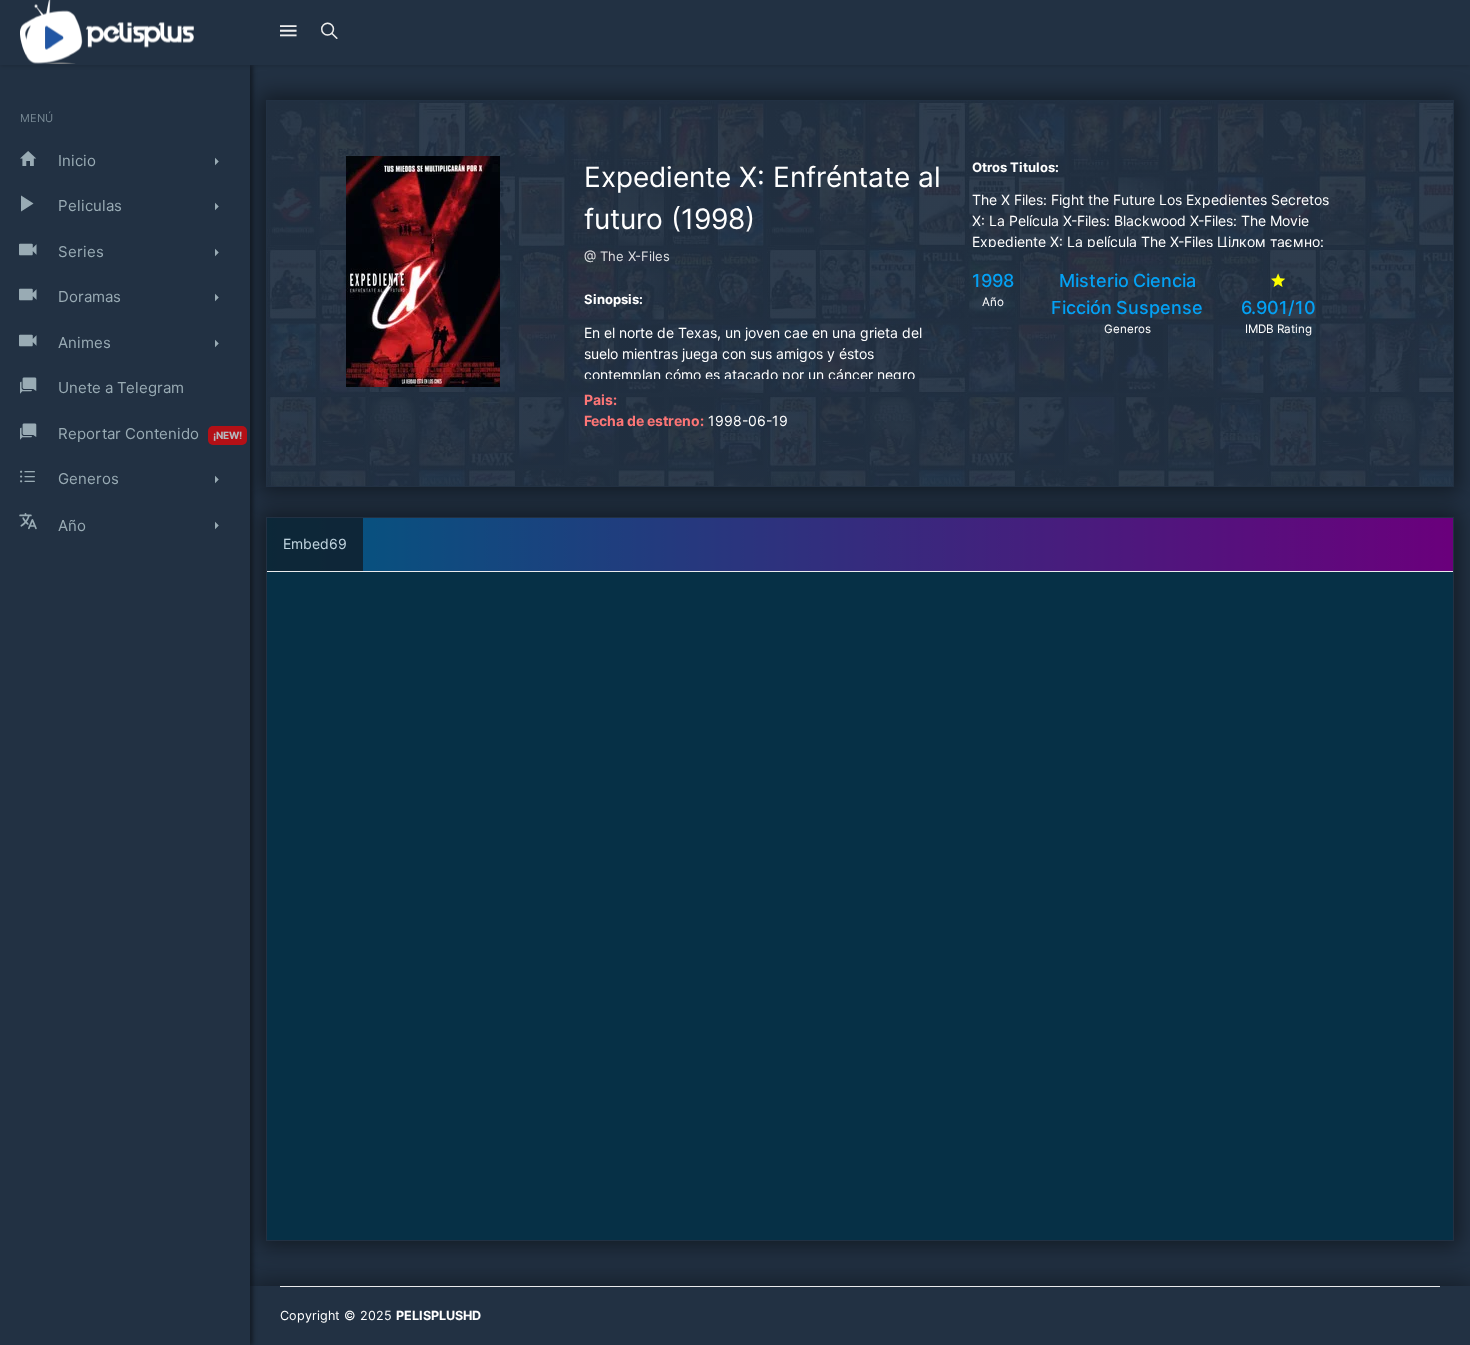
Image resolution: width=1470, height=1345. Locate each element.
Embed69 (315, 543)
